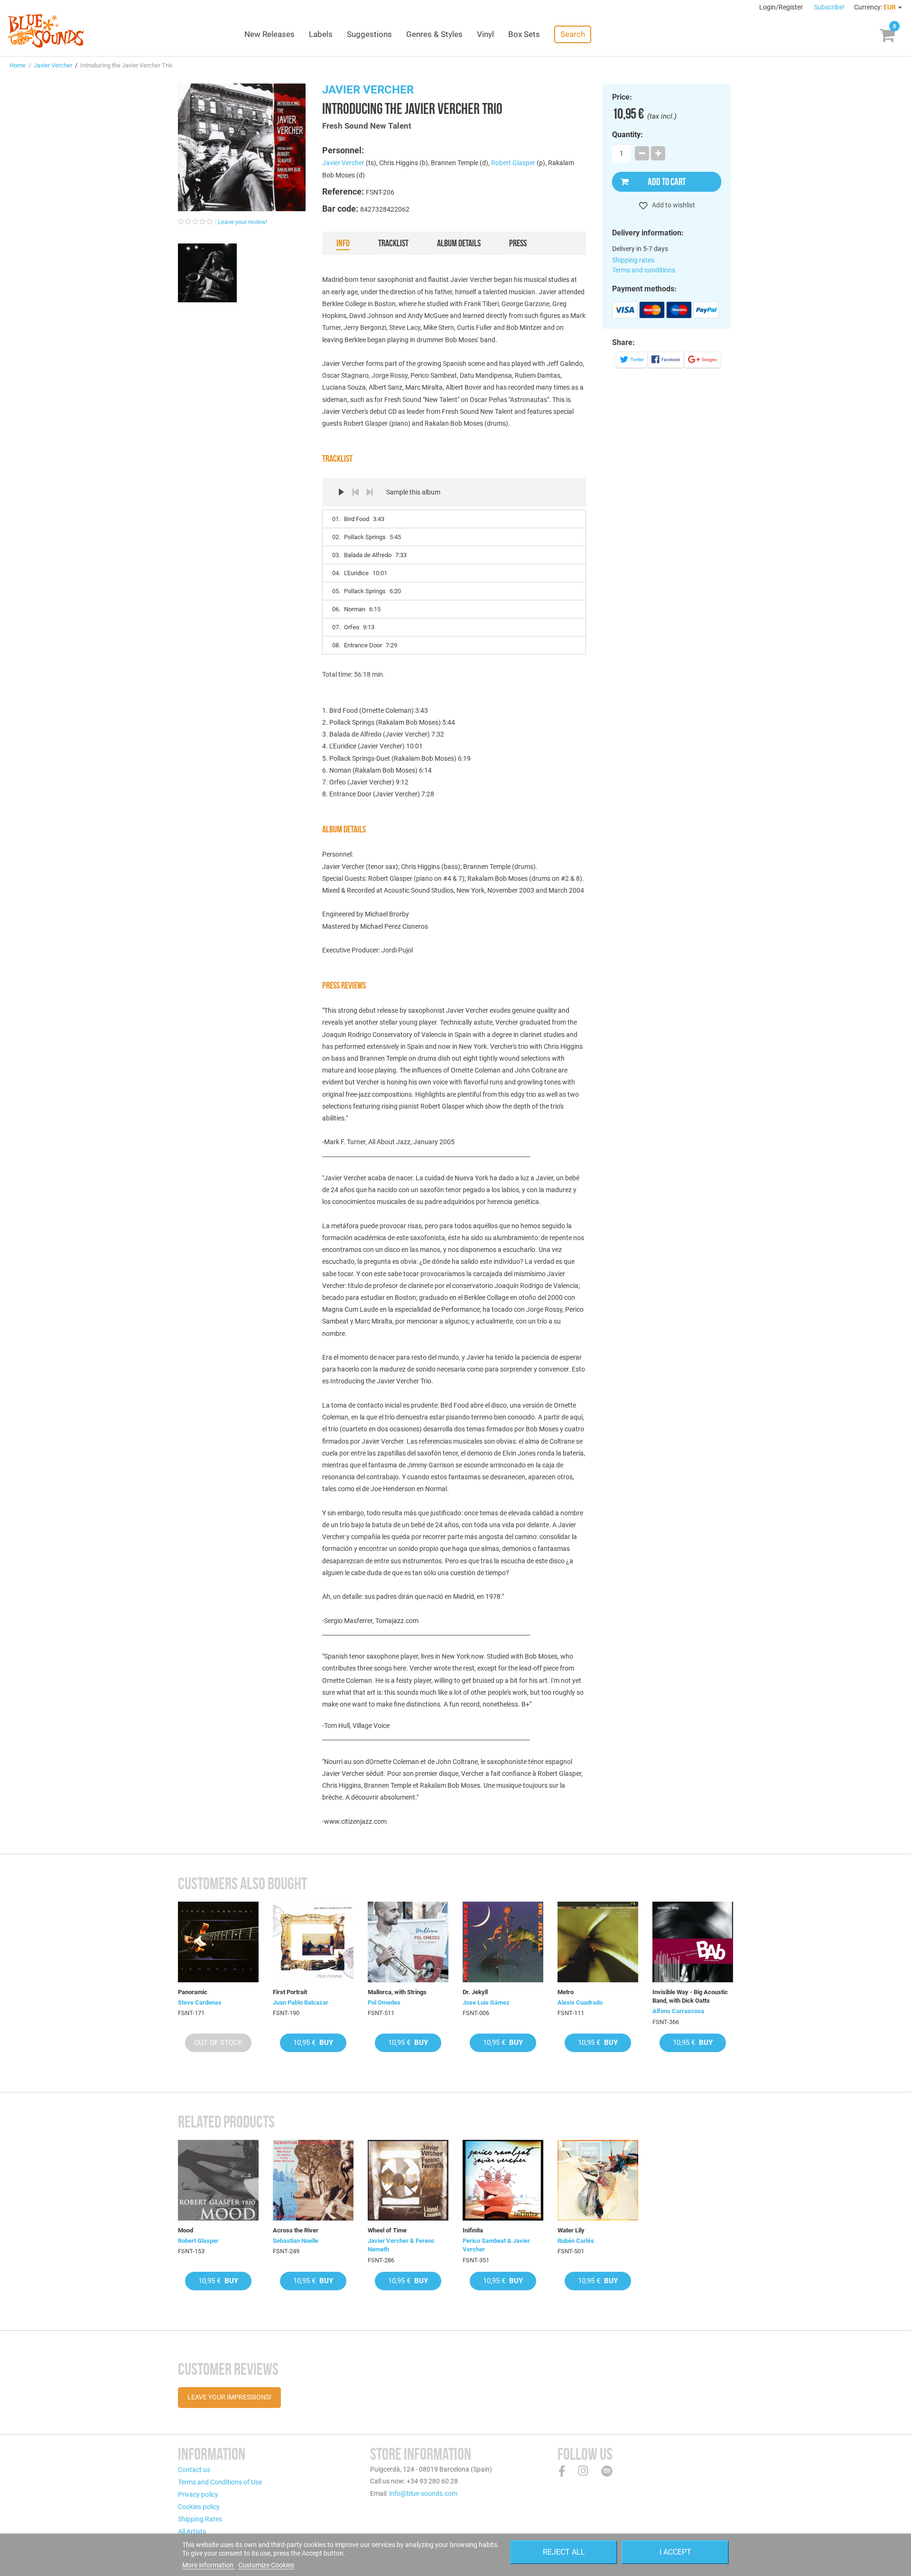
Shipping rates (633, 260)
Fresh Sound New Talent (367, 126)
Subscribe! (829, 7)
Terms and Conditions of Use (220, 2482)
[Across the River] (313, 2180)
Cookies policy (199, 2507)
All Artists (192, 2531)
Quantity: (627, 135)
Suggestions (369, 34)
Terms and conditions (644, 270)
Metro (566, 1992)
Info (343, 243)
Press (518, 243)
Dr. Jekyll (475, 1992)
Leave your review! (242, 222)
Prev (355, 492)
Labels (321, 34)
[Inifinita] (503, 2180)
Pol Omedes (384, 2002)
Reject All (564, 2552)
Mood (186, 2230)
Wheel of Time (387, 2230)
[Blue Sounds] (46, 31)
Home (18, 65)
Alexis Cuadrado (580, 2002)
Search (573, 34)
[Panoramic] (218, 1942)
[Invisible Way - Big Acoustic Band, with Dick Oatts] (693, 1942)
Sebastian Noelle (296, 2241)
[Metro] (598, 1942)
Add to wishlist (673, 205)
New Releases (270, 34)
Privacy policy (198, 2494)
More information (209, 2565)
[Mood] (218, 2180)
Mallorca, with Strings (397, 1992)
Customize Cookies (266, 2565)
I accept (675, 2552)
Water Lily (571, 2230)
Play (341, 492)
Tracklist (393, 243)
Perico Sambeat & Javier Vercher (496, 2245)
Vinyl (485, 34)
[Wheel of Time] (408, 2180)
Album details (459, 243)
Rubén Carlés (576, 2241)
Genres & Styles (434, 34)
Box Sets (524, 34)
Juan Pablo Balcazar (301, 2002)
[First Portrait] (313, 1942)
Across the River (296, 2230)
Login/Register (782, 7)
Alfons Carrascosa (678, 2011)
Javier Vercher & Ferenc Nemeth (401, 2245)
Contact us (194, 2470)
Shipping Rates (200, 2519)
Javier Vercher (53, 65)
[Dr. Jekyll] (503, 1942)
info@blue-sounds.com (423, 2493)
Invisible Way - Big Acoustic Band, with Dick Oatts (690, 1996)
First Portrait (290, 1992)
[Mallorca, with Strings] (408, 1942)
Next (370, 492)
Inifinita (473, 2230)
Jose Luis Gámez (486, 2002)
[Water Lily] (598, 2180)
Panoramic (193, 1992)
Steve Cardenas (200, 2002)
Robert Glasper (513, 163)
